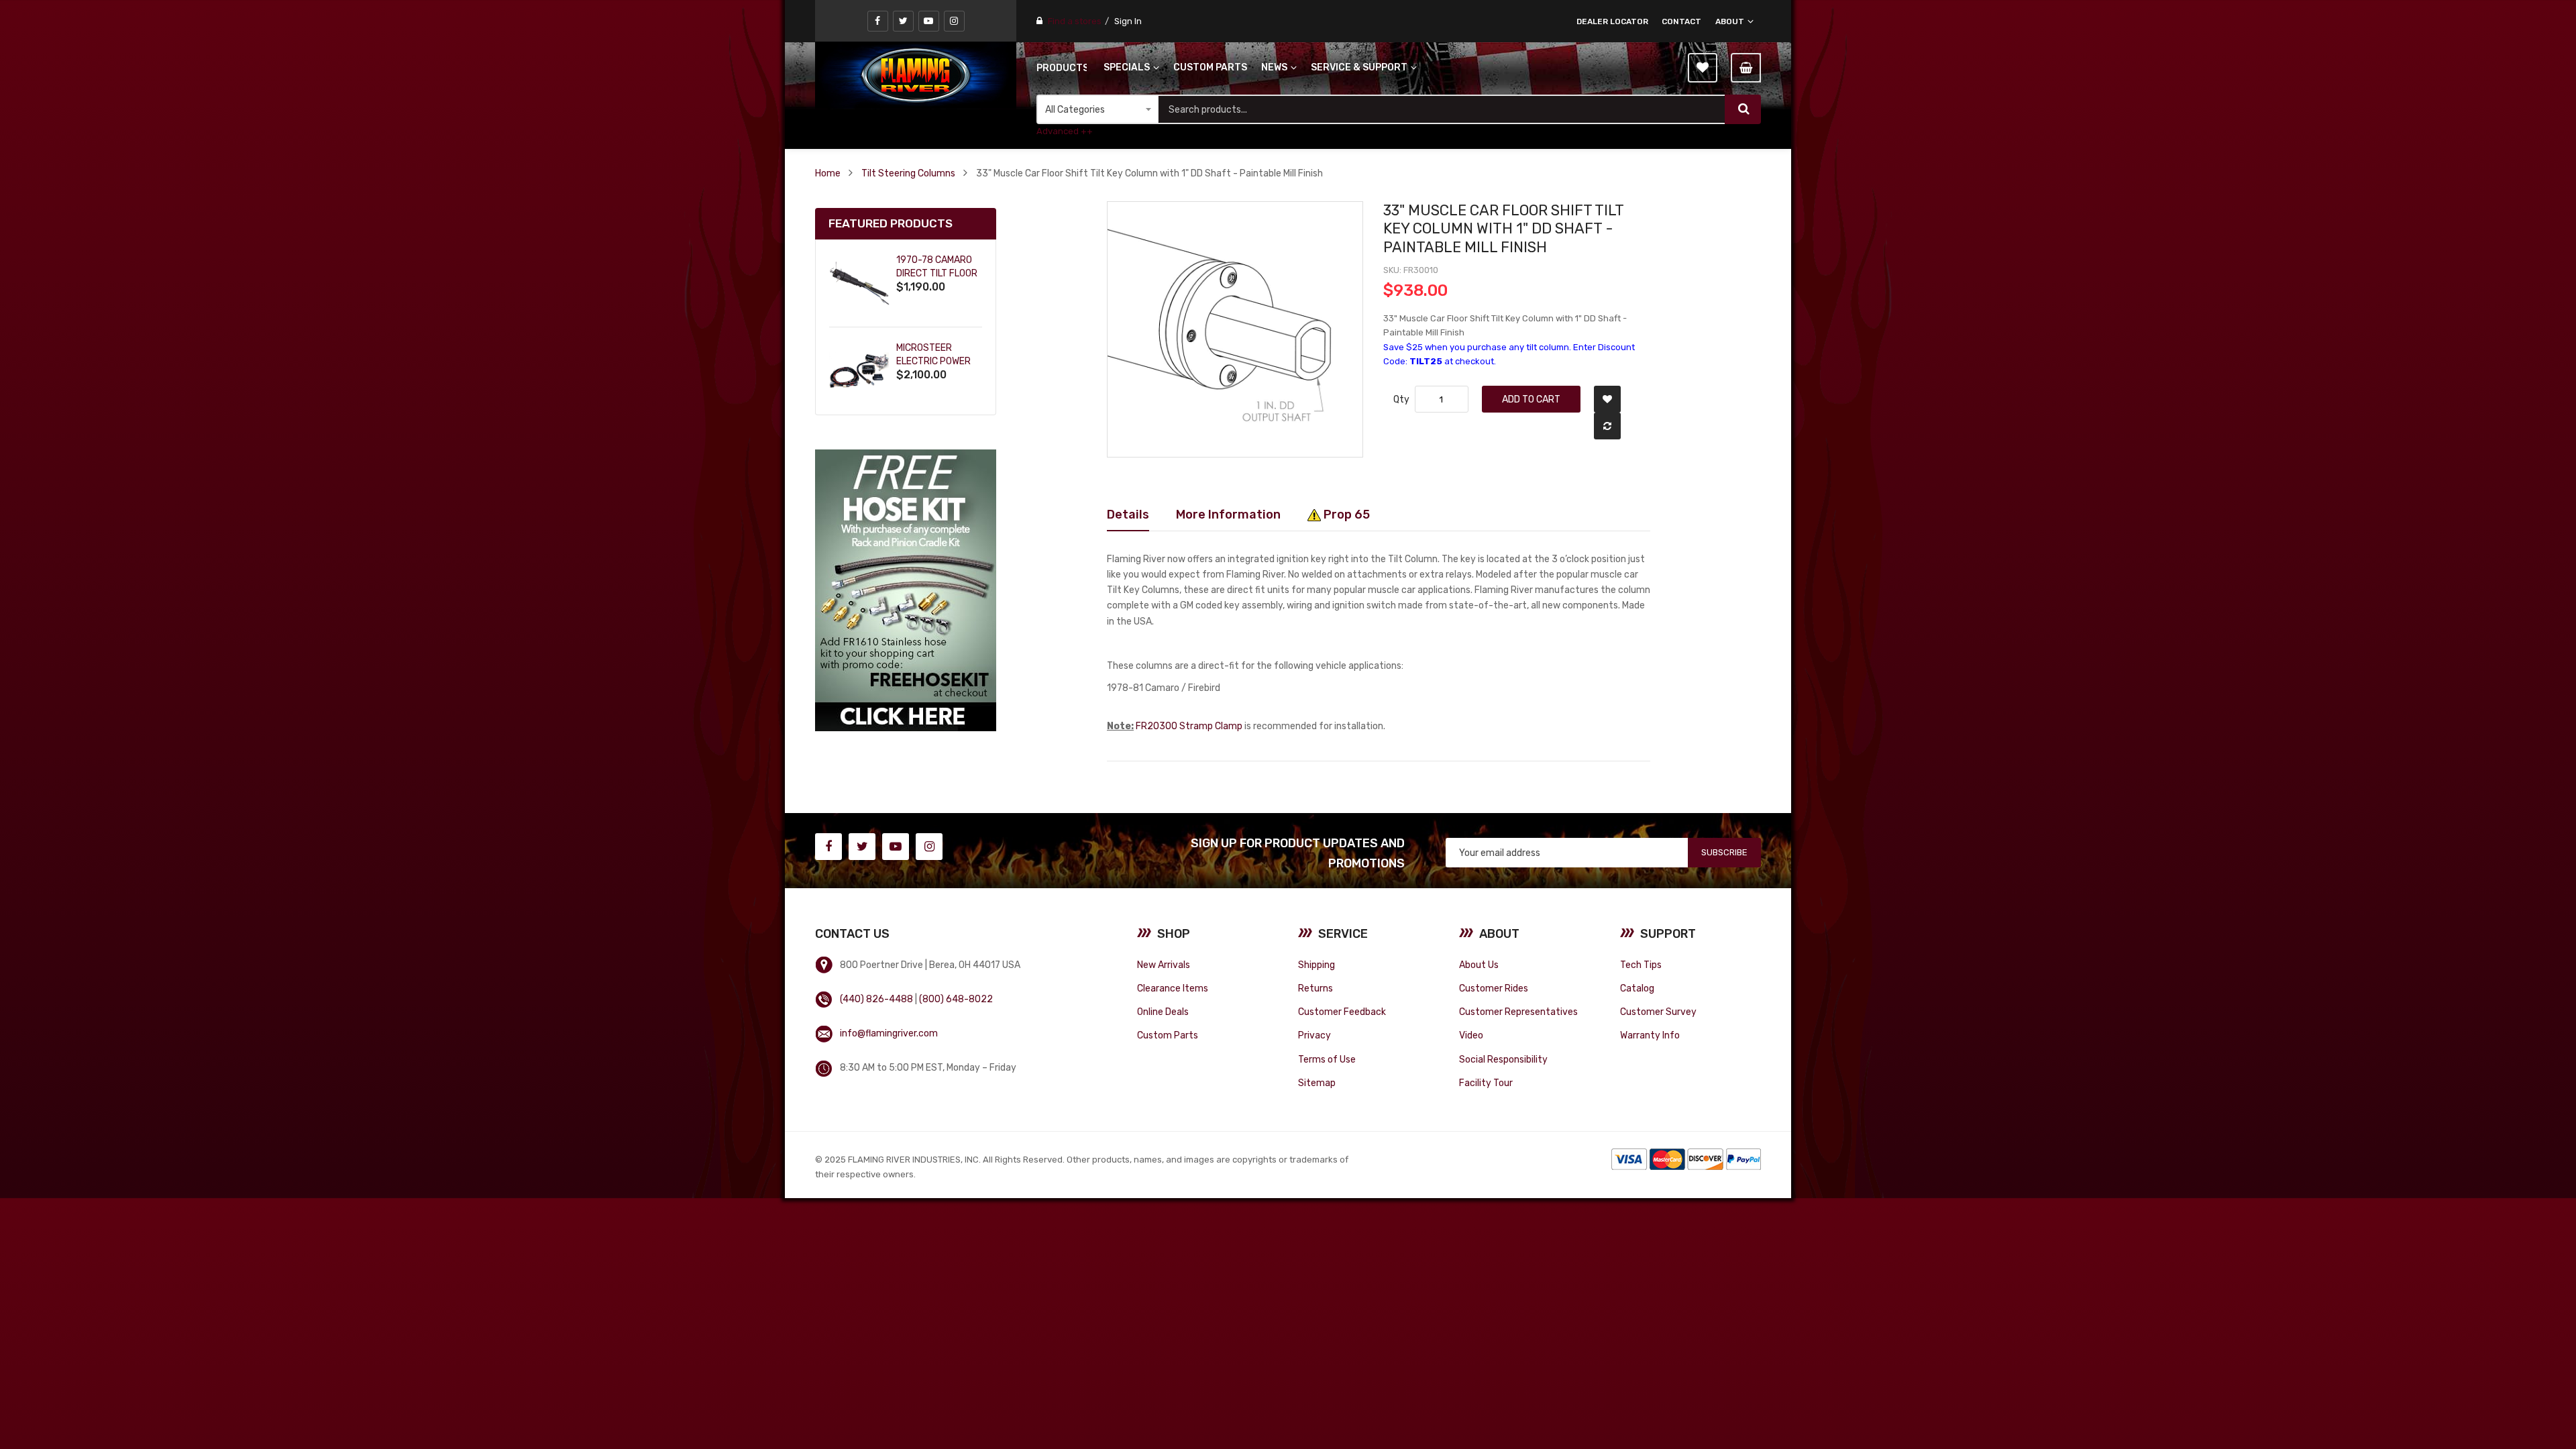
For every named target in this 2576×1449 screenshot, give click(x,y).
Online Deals (1163, 1012)
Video (1471, 1035)
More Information (1228, 514)
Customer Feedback (1342, 1012)
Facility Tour (1486, 1083)
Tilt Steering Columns (908, 173)
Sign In (1128, 21)
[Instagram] (954, 21)
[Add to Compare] (1607, 426)
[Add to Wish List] (1607, 399)
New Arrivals (1164, 965)
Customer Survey (1658, 1012)
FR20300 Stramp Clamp (1189, 726)
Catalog (1637, 988)
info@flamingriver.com (889, 1033)
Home (828, 173)
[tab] (1128, 515)
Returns (1316, 988)
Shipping (1317, 965)
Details (1128, 514)
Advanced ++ (1065, 131)
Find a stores (1075, 21)
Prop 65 (1345, 514)
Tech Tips (1641, 965)
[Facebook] (878, 21)
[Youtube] (929, 21)
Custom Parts (1168, 1035)
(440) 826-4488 (876, 999)
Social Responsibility (1503, 1059)
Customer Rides (1494, 988)
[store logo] (916, 75)
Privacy (1314, 1035)
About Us (1479, 965)
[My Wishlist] (1703, 68)
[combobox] (1442, 109)
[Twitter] (903, 21)
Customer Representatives (1518, 1012)
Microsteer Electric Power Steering (933, 361)
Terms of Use (1327, 1059)
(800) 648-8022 (956, 999)
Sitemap (1317, 1083)
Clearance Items (1173, 988)
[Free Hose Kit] (906, 590)
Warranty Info (1650, 1035)
